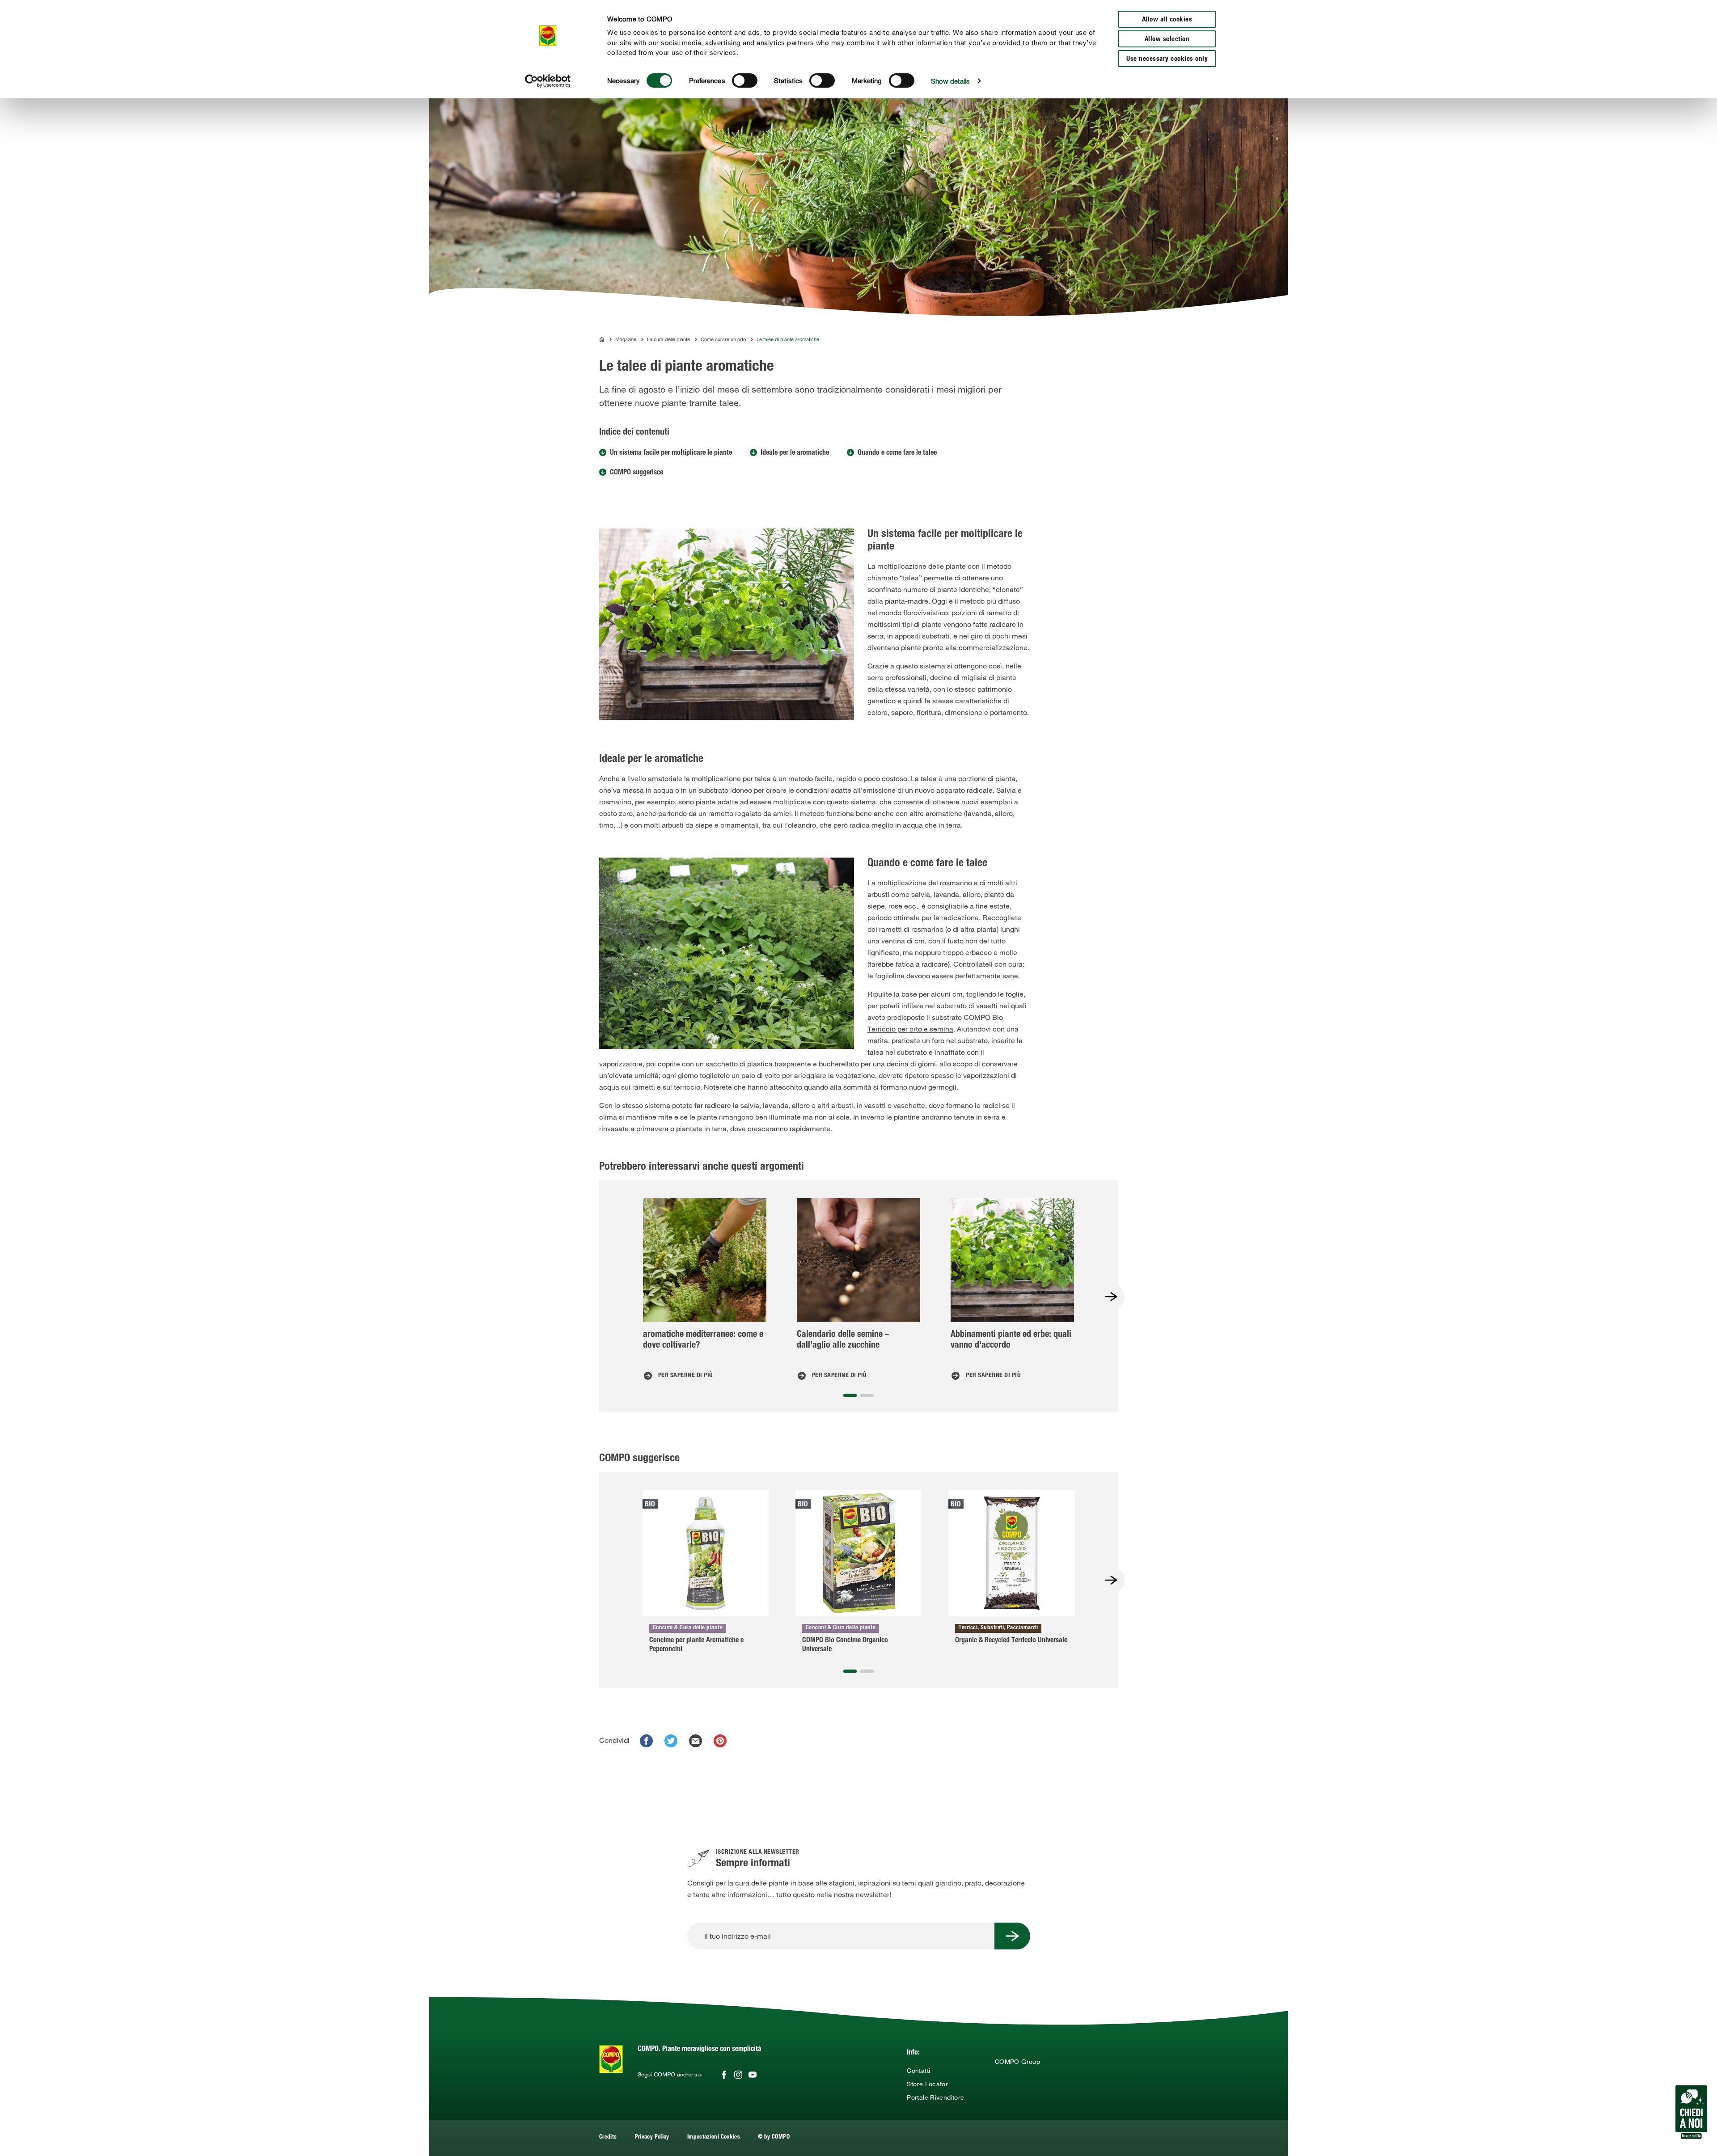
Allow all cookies (1167, 20)
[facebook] (646, 1741)
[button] (850, 1395)
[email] (696, 1741)
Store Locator (927, 2084)
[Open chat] (1691, 2112)
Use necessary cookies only (1167, 59)
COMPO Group (1017, 2062)
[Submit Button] (1012, 1936)
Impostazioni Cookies (714, 2137)
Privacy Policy (652, 2137)
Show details (950, 81)
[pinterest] (720, 1741)
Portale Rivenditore (935, 2097)
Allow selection (1167, 40)
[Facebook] (724, 2075)
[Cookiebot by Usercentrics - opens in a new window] (548, 81)
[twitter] (671, 1741)
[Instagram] (738, 2075)
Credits (608, 2137)
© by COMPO (774, 2137)
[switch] (745, 80)
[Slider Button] (1111, 1297)
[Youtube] (753, 2075)
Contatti (918, 2071)
